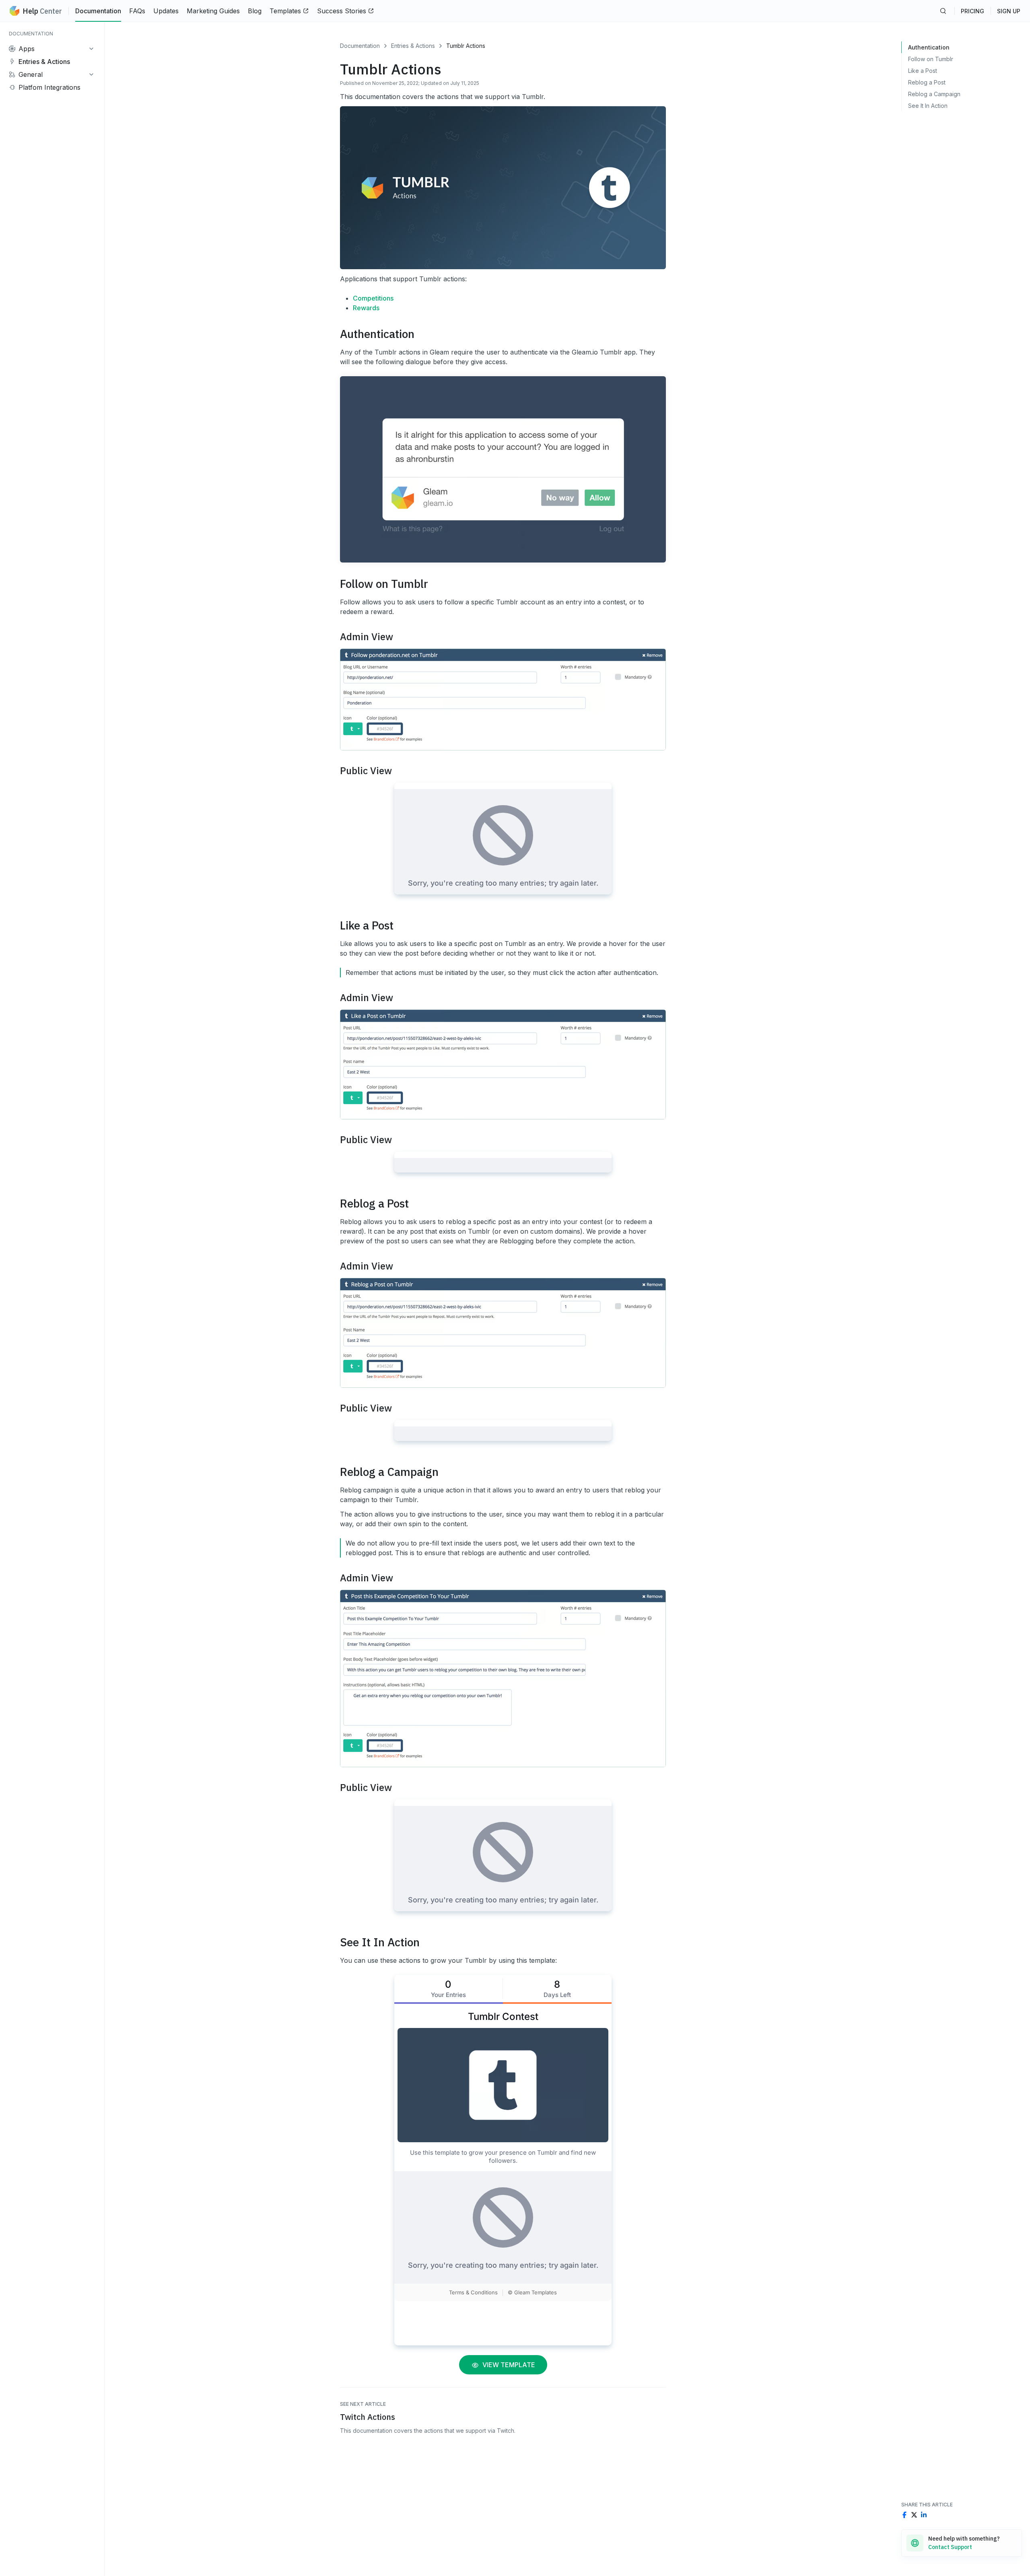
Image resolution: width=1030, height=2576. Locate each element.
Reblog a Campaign (934, 94)
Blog (255, 11)
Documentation (98, 11)
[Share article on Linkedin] (924, 2515)
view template (507, 2365)
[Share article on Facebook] (904, 2515)
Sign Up (1009, 11)
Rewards (366, 308)
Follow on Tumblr (931, 59)
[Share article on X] (914, 2515)
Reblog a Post (927, 82)
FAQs (137, 11)
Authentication (929, 47)
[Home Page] (14, 11)
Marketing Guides (213, 11)
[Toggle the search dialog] (943, 11)
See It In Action (928, 106)
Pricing (972, 11)
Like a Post (923, 71)
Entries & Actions (413, 46)
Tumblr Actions (466, 46)
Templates (285, 11)
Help (42, 11)
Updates (166, 11)
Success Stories (342, 11)
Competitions (373, 298)
